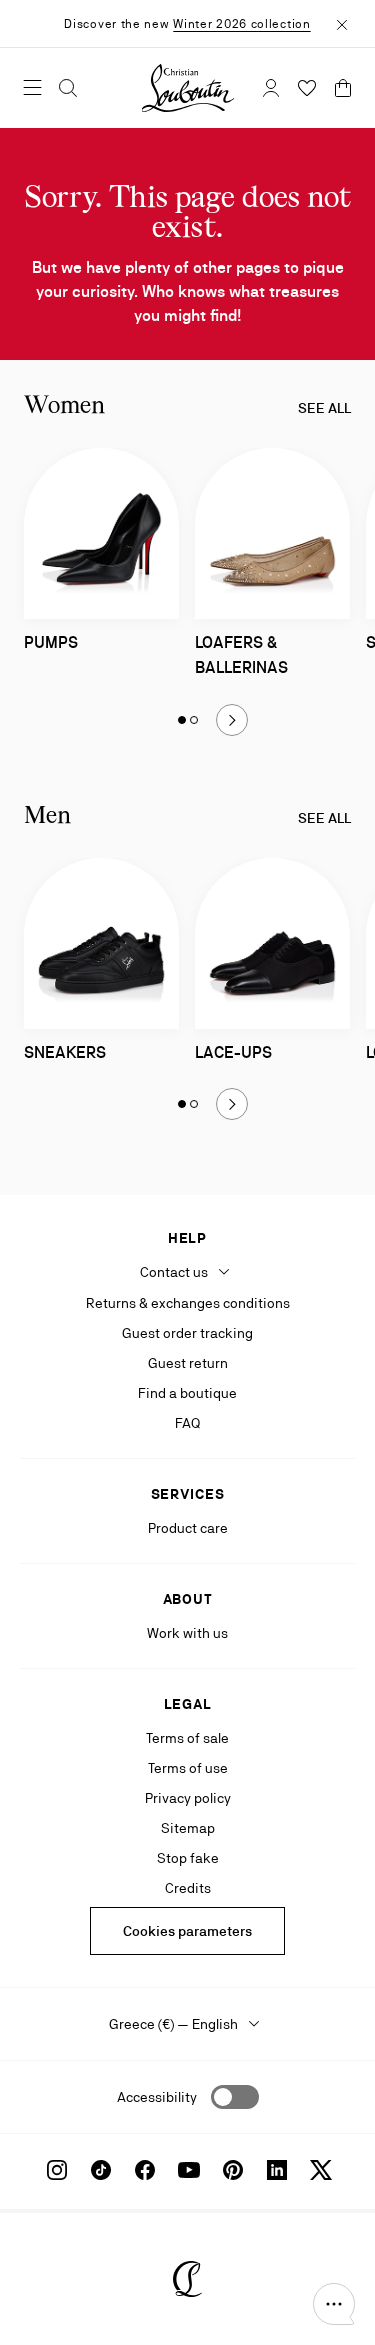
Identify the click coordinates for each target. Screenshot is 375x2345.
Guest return (188, 1363)
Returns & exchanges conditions (188, 1303)
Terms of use (188, 1768)
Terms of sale (187, 1738)
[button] (334, 2304)
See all (324, 408)
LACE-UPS (233, 1052)
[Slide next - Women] (232, 720)
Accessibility (157, 2097)
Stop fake (188, 1858)
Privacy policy (188, 1798)
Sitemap (188, 1828)
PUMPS (51, 642)
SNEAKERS (65, 1052)
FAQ (187, 1423)
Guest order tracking (187, 1333)
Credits (188, 1888)
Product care (188, 1528)
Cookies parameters (187, 1931)
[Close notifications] (342, 23)
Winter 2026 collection (241, 24)
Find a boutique (187, 1393)
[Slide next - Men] (232, 1104)
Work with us (187, 1633)
